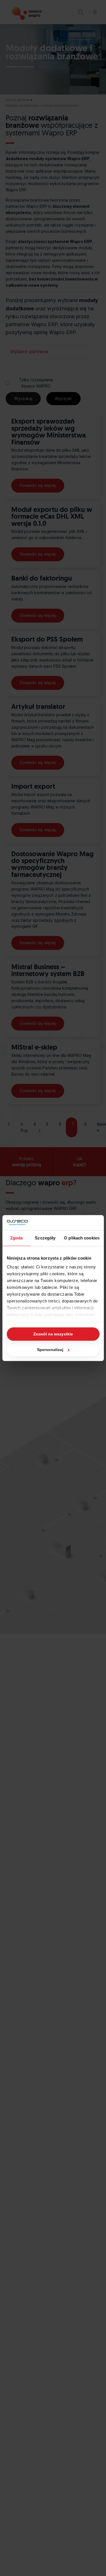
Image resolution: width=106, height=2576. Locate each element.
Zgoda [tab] (17, 1238)
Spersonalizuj (50, 1350)
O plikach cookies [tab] (82, 1238)
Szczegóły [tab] (45, 1238)
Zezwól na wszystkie (53, 1334)
